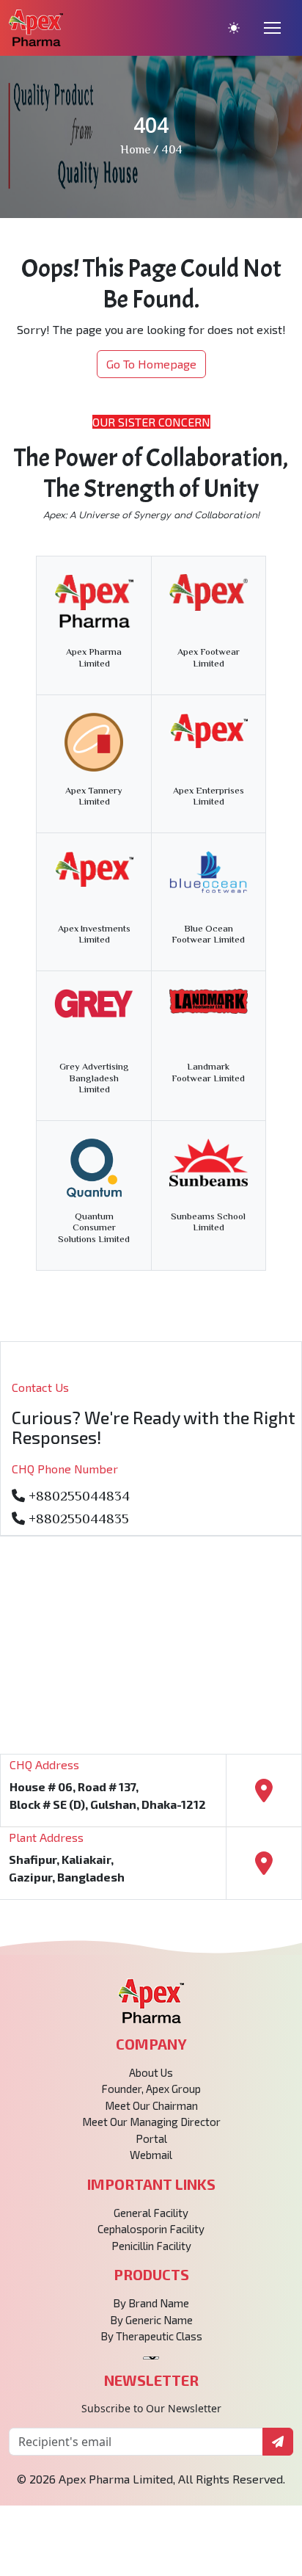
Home (135, 151)
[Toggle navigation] (272, 28)
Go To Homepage (151, 364)
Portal (151, 2138)
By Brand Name (151, 2303)
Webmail (151, 2155)
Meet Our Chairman (151, 2105)
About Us (151, 2072)
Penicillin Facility (151, 2246)
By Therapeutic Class (151, 2336)
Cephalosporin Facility (151, 2229)
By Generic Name (151, 2320)
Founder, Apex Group (151, 2089)
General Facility (151, 2213)
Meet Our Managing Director (151, 2122)
